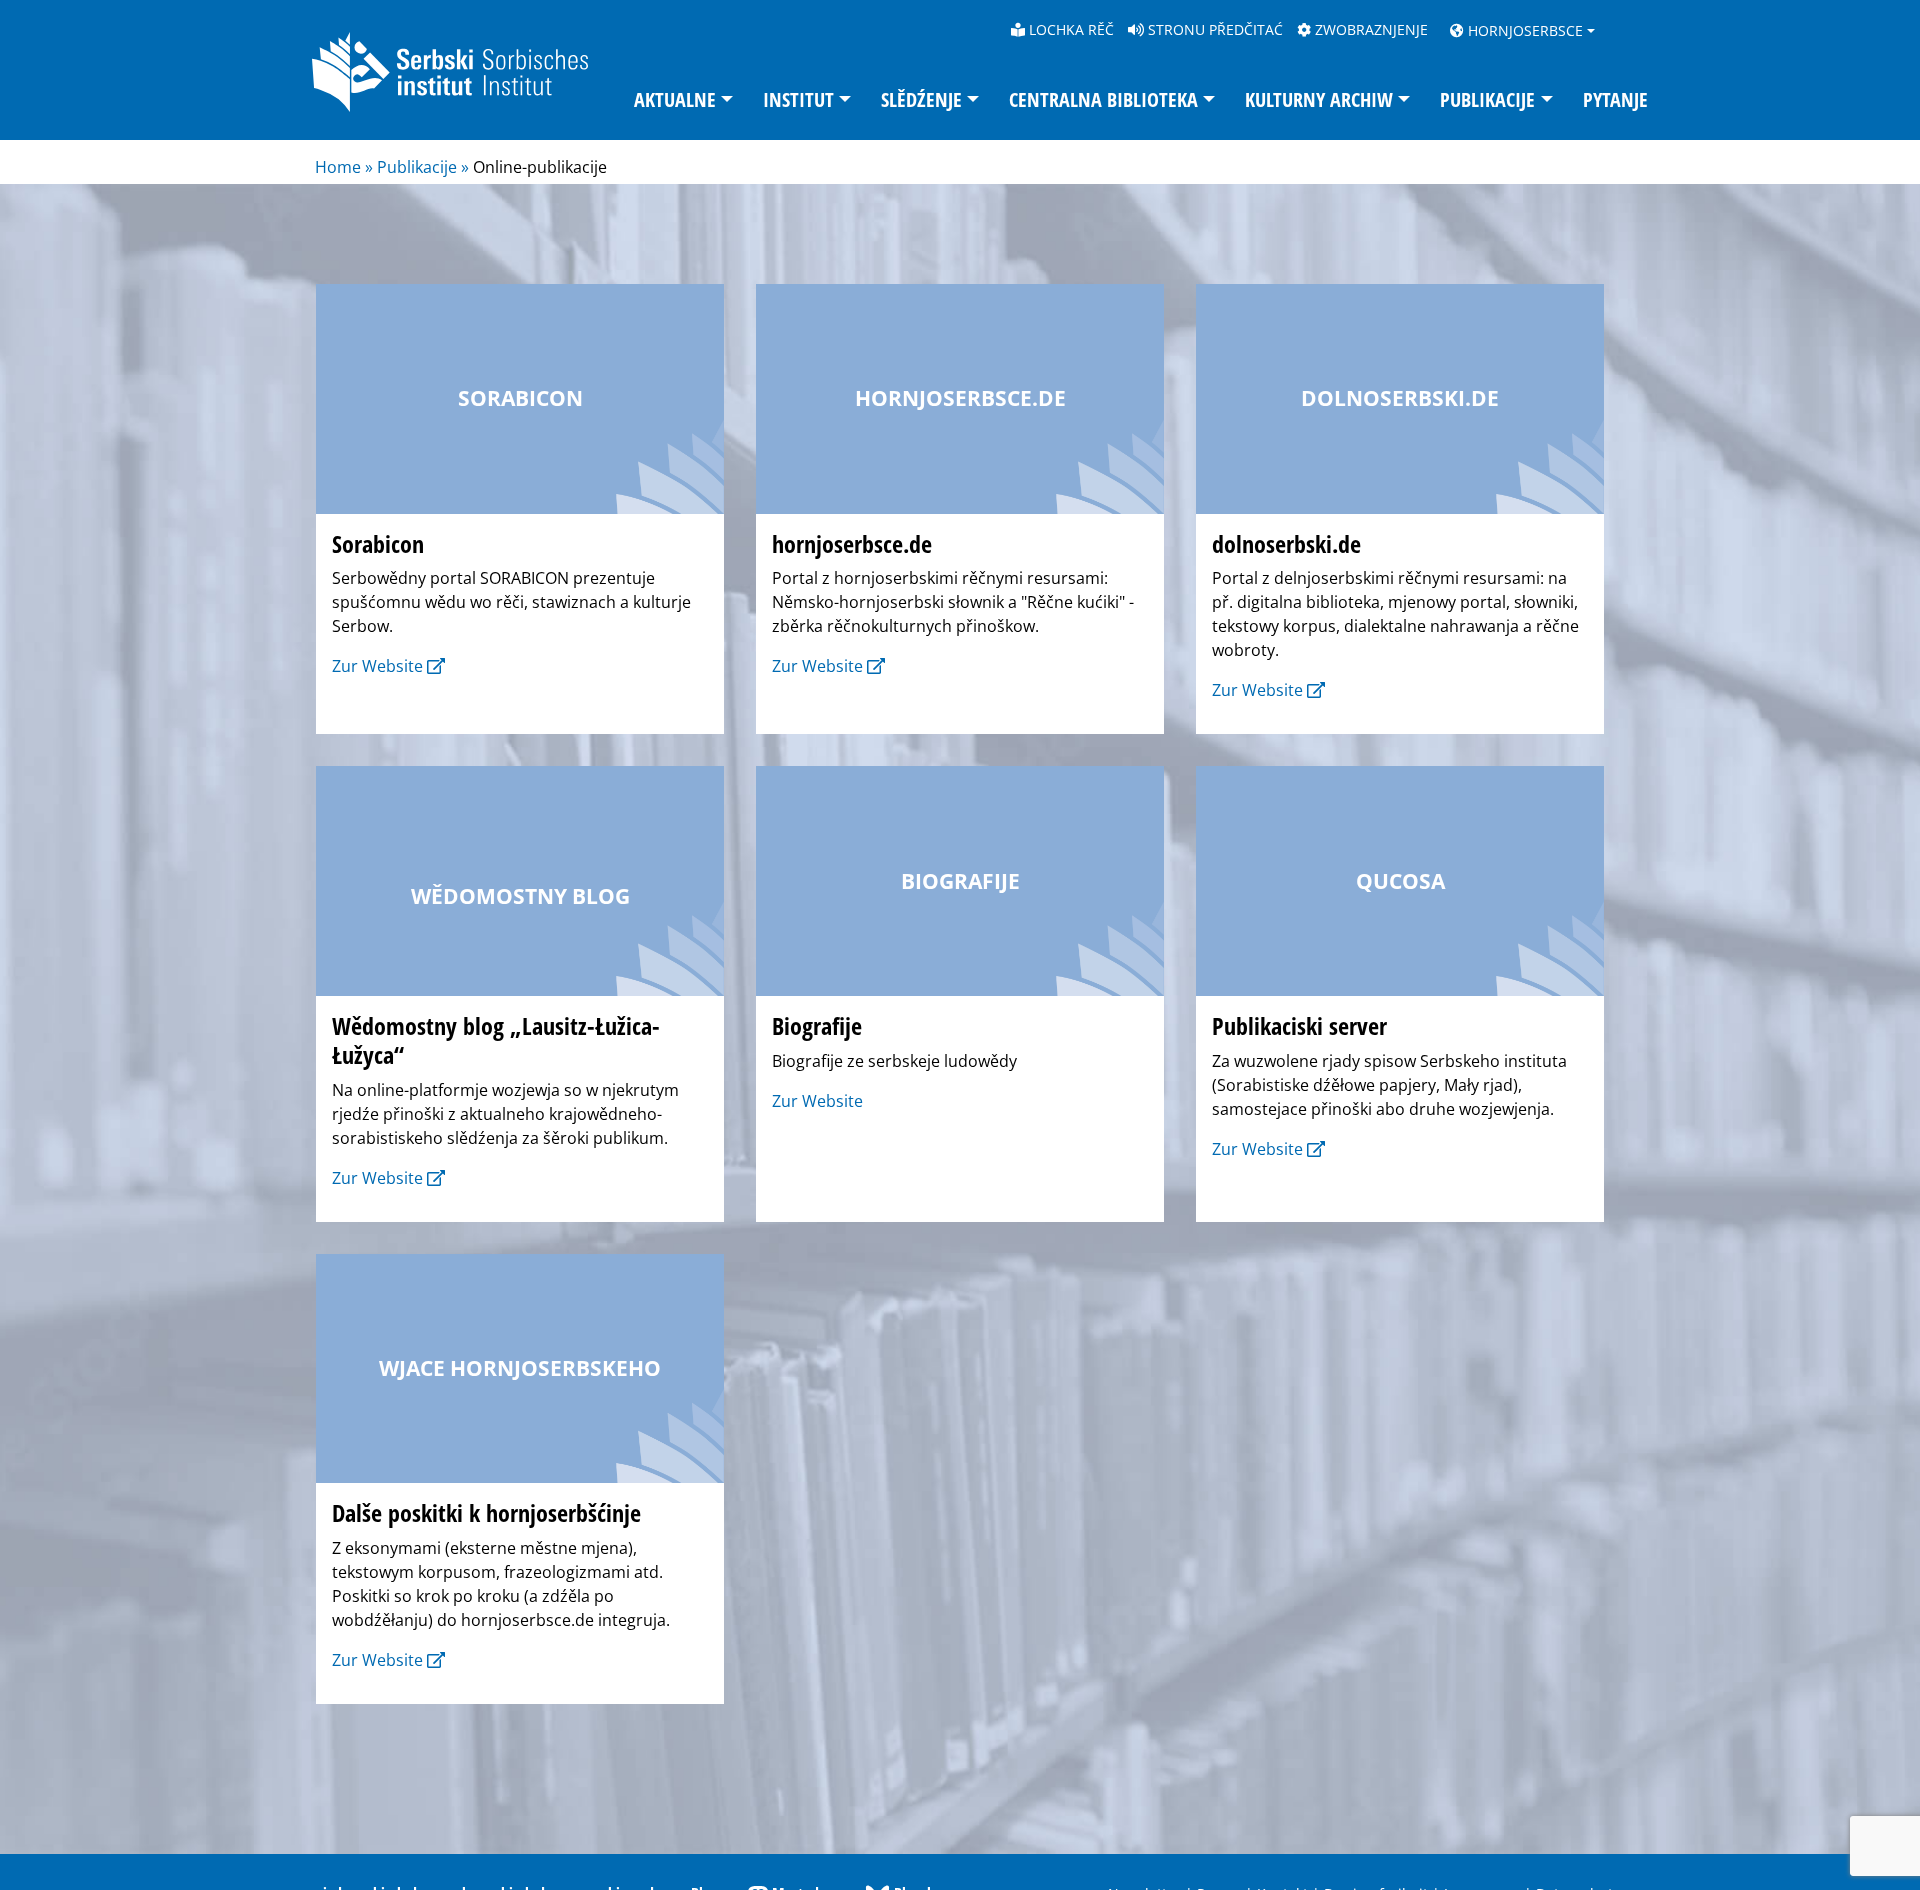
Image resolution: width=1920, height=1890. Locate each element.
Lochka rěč (1069, 29)
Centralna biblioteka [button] (1103, 99)
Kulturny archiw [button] (1319, 99)
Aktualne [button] (675, 99)
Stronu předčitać (1213, 29)
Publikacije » (423, 167)
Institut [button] (798, 99)
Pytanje (1615, 99)
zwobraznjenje (1369, 29)
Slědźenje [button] (921, 99)
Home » (346, 167)
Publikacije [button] (1487, 99)
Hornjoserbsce (1523, 30)
